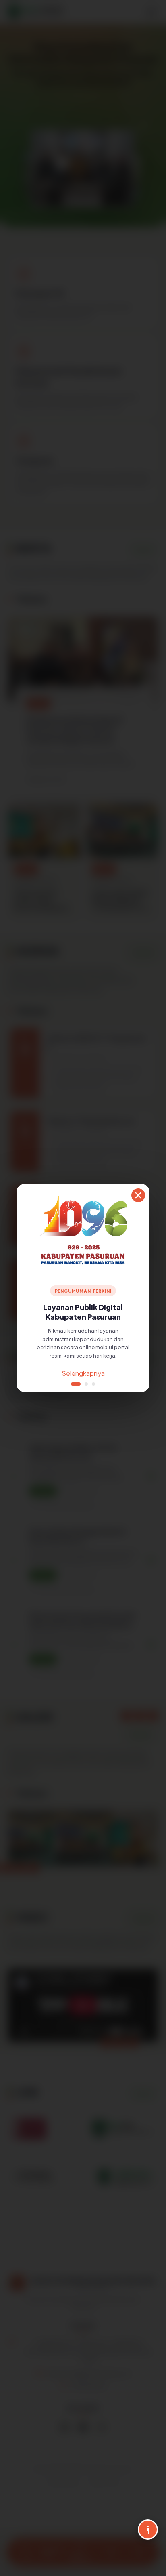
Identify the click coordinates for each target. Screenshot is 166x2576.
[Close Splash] (138, 1195)
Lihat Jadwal (83, 1373)
